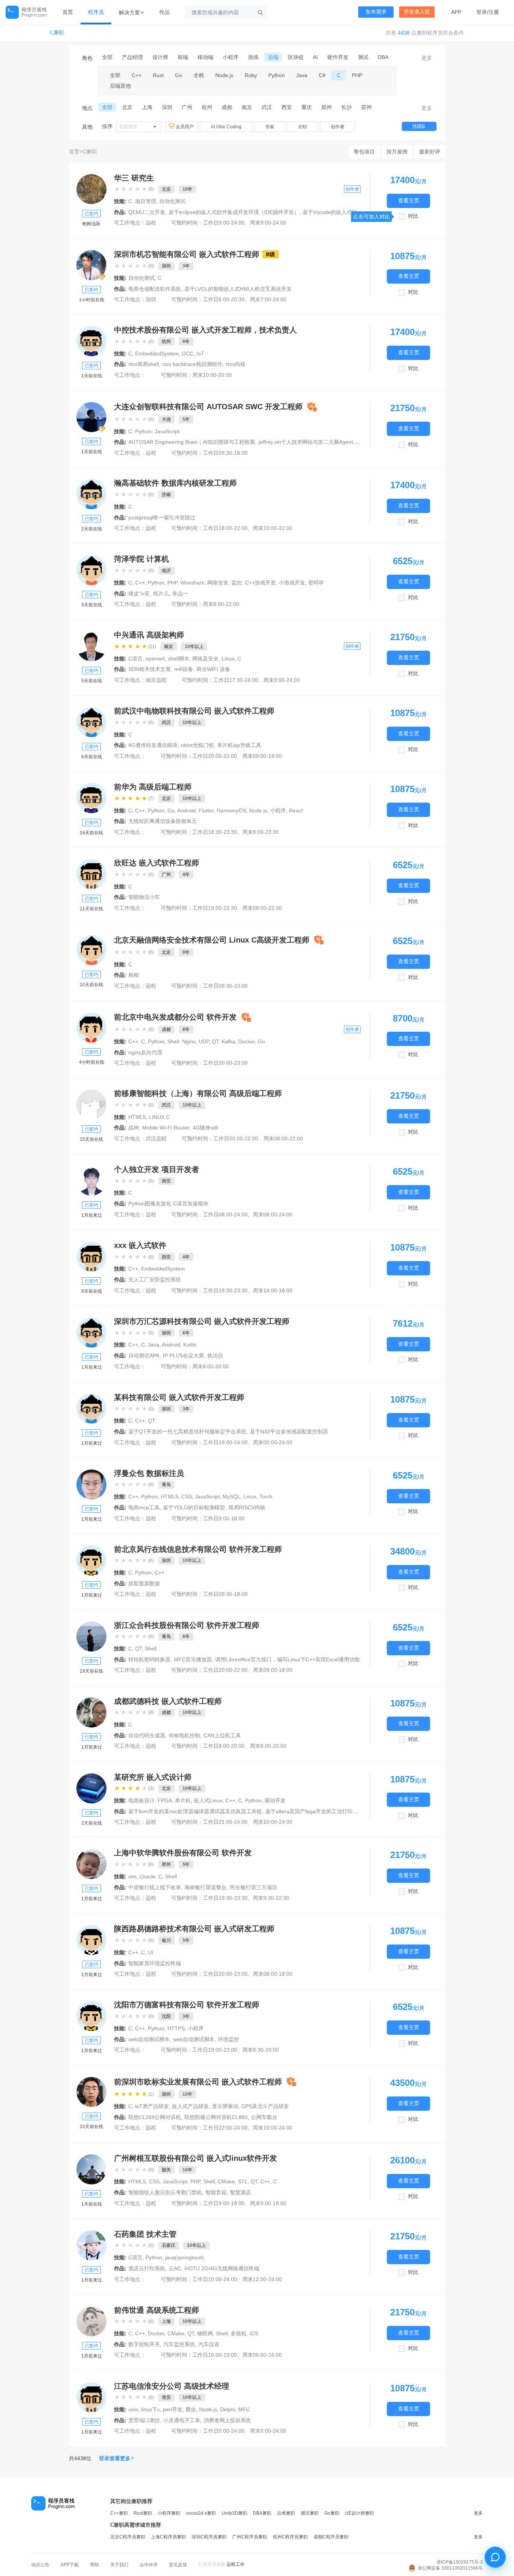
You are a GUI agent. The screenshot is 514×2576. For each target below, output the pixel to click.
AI (316, 57)
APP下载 (70, 2565)
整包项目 (364, 152)
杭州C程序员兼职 (290, 2537)
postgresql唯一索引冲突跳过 (162, 518)
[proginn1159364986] (91, 570)
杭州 (207, 107)
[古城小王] (91, 1864)
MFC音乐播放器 (193, 1659)
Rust (158, 75)
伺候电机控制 (184, 1735)
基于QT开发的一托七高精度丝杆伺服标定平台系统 (187, 1431)
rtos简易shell (144, 364)
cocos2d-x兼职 (201, 2513)
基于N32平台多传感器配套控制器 (289, 1431)
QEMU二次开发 (147, 212)
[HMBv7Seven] (91, 2169)
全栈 (199, 75)
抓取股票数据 (144, 1583)
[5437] (91, 265)
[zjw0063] (91, 2321)
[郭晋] (91, 950)
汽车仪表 (209, 2344)
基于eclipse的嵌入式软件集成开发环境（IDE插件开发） (234, 212)
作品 (164, 12)
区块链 (296, 57)
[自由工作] (91, 1105)
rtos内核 (236, 364)
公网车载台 (264, 2117)
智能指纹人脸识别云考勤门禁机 (165, 2192)
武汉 (267, 107)
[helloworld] (91, 1028)
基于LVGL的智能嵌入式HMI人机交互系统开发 (238, 289)
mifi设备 (184, 669)
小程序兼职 (169, 2513)
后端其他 (120, 86)
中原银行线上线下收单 (155, 1887)
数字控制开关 (144, 2344)
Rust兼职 (143, 2513)
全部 (107, 57)
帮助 (94, 2565)
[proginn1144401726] (91, 1257)
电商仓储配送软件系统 (155, 289)
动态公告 (40, 2565)
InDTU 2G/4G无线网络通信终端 (222, 2268)
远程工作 (236, 2564)
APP (456, 12)
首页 (68, 12)
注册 (494, 12)
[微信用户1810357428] (91, 2016)
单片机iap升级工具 (239, 745)
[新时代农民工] (91, 341)
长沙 (347, 107)
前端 (183, 57)
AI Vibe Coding (226, 127)
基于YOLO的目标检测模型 (194, 1507)
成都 (227, 107)
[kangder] (91, 189)
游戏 (253, 57)
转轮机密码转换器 (149, 1659)
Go (179, 75)
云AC (175, 2268)
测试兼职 (310, 2513)
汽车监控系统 (179, 2344)
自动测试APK (144, 1356)
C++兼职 (119, 2513)
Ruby (251, 75)
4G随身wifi (205, 1128)
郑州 (327, 107)
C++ (137, 75)
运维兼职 (286, 2513)
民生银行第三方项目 (254, 1887)
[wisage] (91, 1940)
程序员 (96, 12)
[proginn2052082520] (91, 1333)
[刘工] (91, 646)
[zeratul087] (91, 494)
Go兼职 (332, 2513)
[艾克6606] (91, 1409)
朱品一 (180, 594)
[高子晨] (91, 2092)
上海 (147, 107)
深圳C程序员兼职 (209, 2537)
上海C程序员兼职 (168, 2537)
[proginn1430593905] (91, 874)
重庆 (307, 107)
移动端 (205, 57)
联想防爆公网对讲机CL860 (216, 2117)
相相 (134, 975)
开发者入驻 (417, 12)
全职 (303, 127)
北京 (127, 107)
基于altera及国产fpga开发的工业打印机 (312, 1811)
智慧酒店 (240, 2192)
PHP (357, 75)
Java (302, 75)
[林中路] (91, 2397)
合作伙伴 (149, 2565)
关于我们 (119, 2565)
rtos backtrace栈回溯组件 (192, 364)
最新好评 (430, 152)
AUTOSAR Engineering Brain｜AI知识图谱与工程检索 (192, 442)
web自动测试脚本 (149, 2039)
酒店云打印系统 (147, 2268)
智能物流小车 (144, 897)
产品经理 (132, 57)
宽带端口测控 (144, 2420)
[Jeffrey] (91, 417)
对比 (413, 216)
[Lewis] (91, 798)
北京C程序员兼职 (128, 2537)
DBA (383, 57)
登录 (482, 12)
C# (322, 75)
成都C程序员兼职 (331, 2537)
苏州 (366, 107)
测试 (363, 57)
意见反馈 (178, 2565)
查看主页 (409, 201)
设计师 (160, 57)
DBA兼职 (262, 2513)
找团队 (419, 126)
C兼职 (57, 33)
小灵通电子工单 (182, 2420)
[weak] (91, 722)
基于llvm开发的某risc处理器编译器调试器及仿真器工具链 (195, 1811)
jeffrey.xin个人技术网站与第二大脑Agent (306, 442)
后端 (273, 57)
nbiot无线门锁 (197, 745)
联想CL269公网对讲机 (155, 2117)
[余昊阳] (91, 1181)
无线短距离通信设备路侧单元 (163, 821)
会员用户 (185, 127)
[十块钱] (91, 1712)
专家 (270, 127)
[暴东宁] (91, 2245)
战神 (134, 1128)
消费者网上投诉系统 (227, 2420)
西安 (287, 107)
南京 (247, 107)
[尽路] (91, 1485)
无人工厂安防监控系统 (155, 1280)
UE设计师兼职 (360, 2513)
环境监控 (228, 2039)
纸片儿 (161, 594)
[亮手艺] (91, 1788)
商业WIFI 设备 (213, 669)
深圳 (167, 107)
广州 (187, 107)
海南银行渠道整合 (205, 1887)
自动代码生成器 (147, 1735)
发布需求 (376, 12)
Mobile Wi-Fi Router (166, 1128)
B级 (271, 254)
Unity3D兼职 (234, 2513)
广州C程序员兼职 (250, 2537)
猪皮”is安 (139, 594)
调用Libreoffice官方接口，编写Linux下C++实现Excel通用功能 (287, 1659)
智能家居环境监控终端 (155, 1963)
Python (277, 75)
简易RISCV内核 (247, 1507)
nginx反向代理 (145, 1052)
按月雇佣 (397, 152)
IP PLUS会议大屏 (183, 1356)
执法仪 (215, 1356)
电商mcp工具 (144, 1507)
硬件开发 (338, 57)
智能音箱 (216, 2192)
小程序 (231, 57)
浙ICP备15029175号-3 (460, 2562)
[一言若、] (91, 1636)
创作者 (338, 127)
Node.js (224, 75)
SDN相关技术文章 (150, 669)
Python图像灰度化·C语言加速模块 (168, 1204)
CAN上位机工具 (222, 1735)
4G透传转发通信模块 (153, 745)
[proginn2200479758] (91, 1560)
